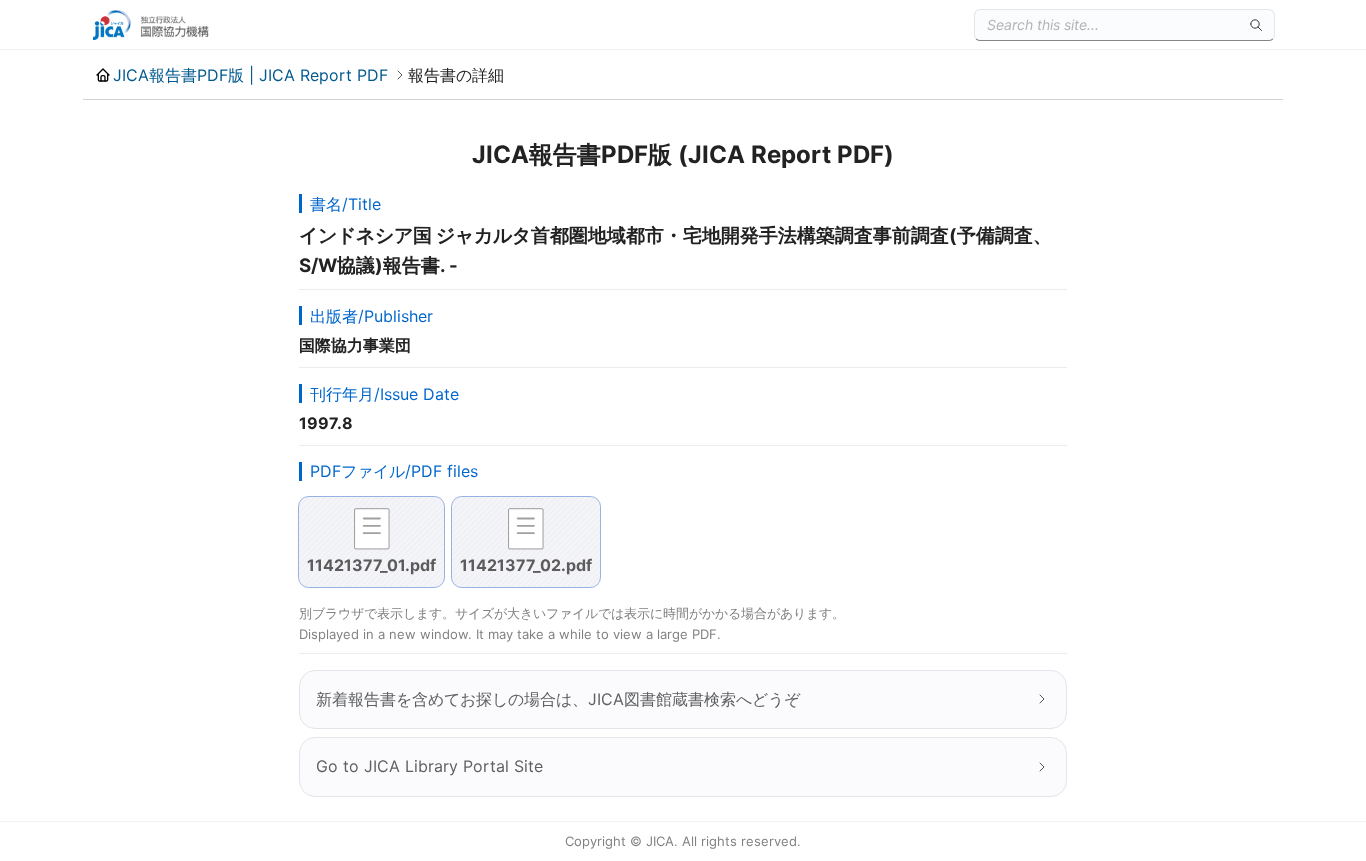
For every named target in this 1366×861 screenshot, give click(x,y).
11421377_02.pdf (526, 565)
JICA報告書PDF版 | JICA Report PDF (250, 75)
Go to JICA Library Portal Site (429, 766)
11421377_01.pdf (371, 565)
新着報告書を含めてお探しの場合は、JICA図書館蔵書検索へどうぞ (558, 699)
